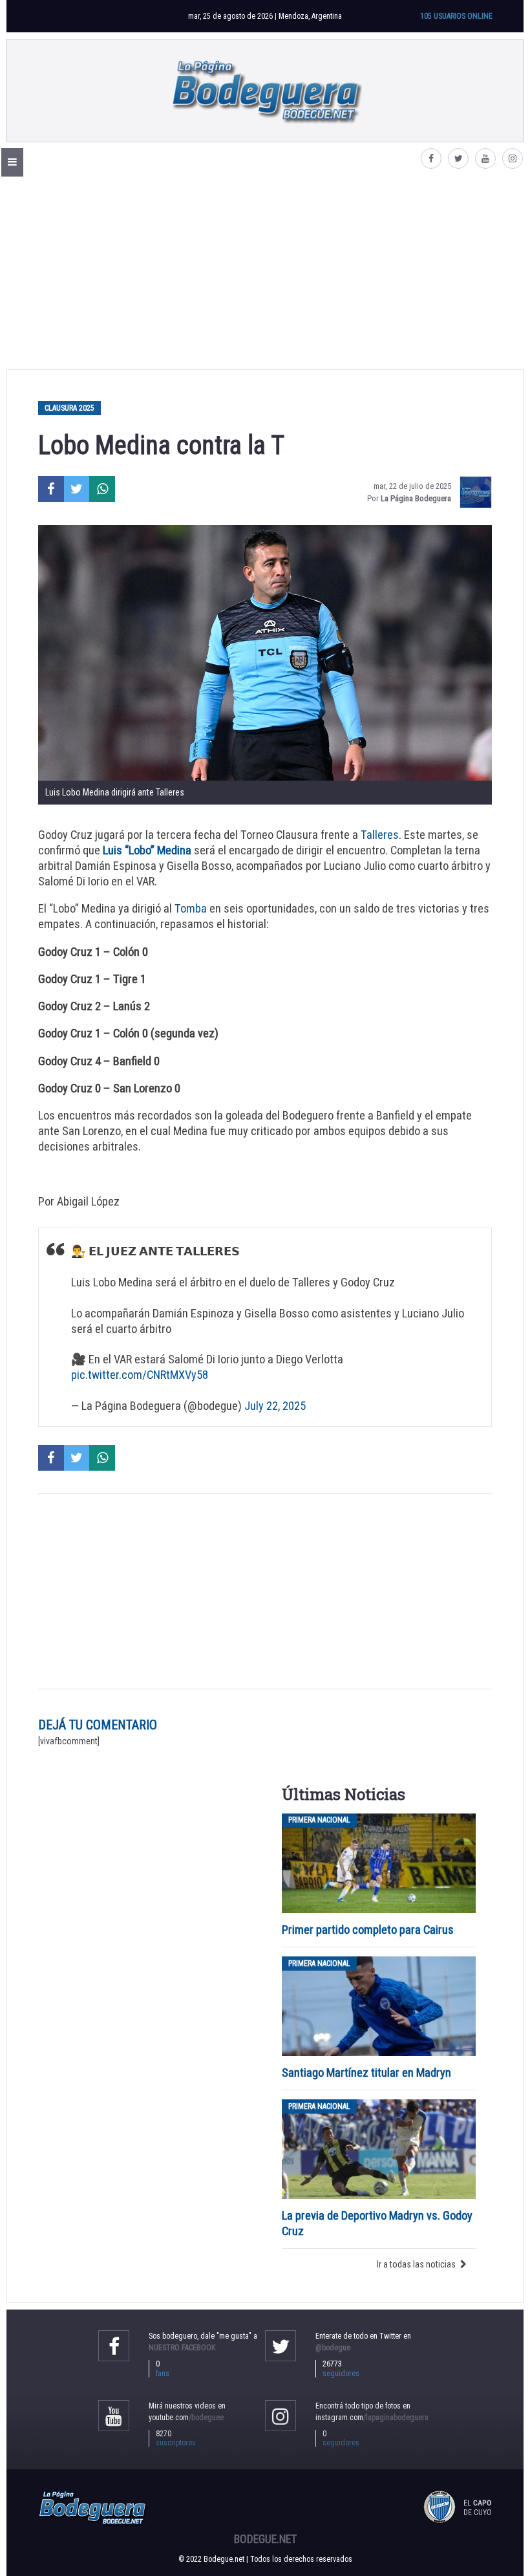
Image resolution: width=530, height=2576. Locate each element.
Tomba (191, 908)
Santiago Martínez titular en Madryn (366, 2073)
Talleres (380, 835)
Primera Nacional (319, 1821)
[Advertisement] (265, 272)
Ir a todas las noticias (416, 2264)
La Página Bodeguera (416, 498)
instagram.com (372, 2418)
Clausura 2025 (69, 408)
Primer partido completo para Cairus (368, 1930)
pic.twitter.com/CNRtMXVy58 (140, 1375)
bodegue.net (265, 2539)
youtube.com (186, 2418)
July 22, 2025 (275, 1406)
